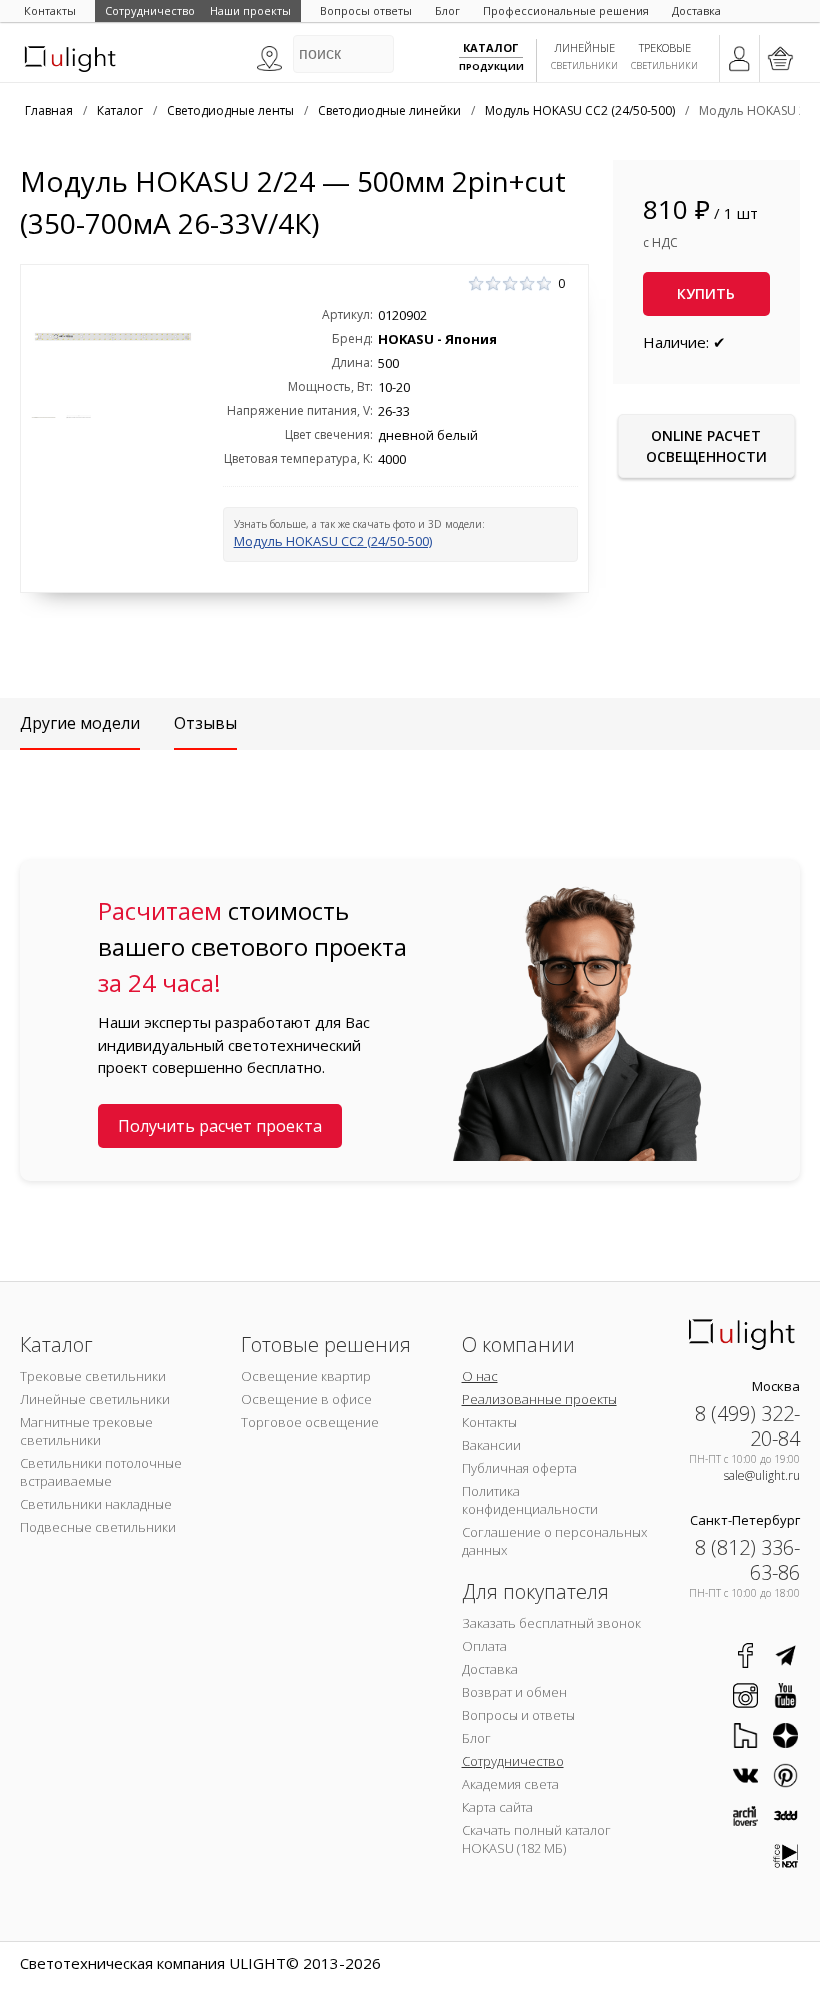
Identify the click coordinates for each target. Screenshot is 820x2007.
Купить (706, 293)
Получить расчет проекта (220, 1126)
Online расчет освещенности (706, 446)
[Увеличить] (113, 336)
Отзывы (205, 723)
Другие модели (80, 723)
